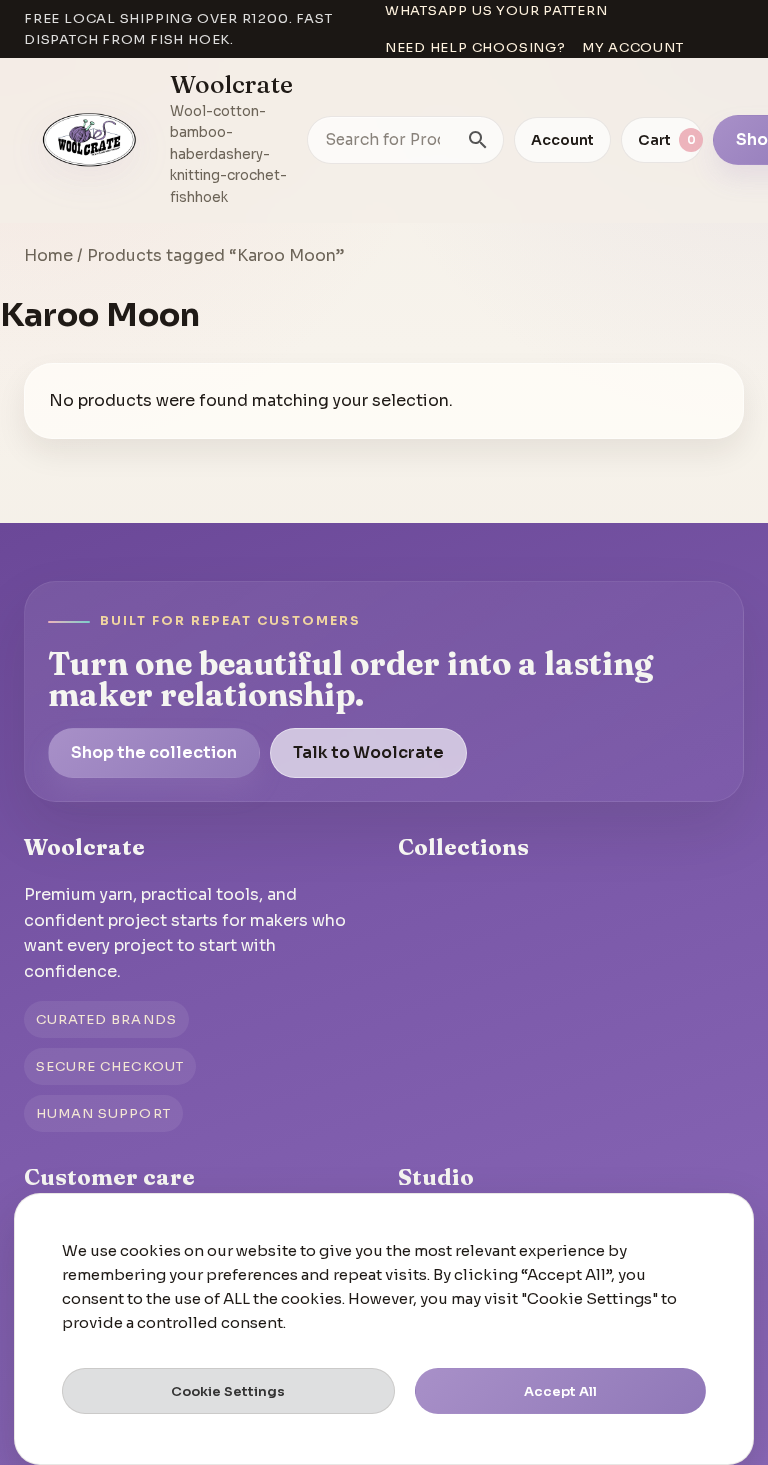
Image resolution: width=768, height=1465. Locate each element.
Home (48, 255)
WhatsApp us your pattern (496, 10)
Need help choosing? (475, 47)
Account (562, 140)
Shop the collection (154, 752)
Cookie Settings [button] (228, 1391)
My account (633, 47)
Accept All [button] (560, 1391)
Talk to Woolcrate (368, 752)
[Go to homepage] (90, 140)
